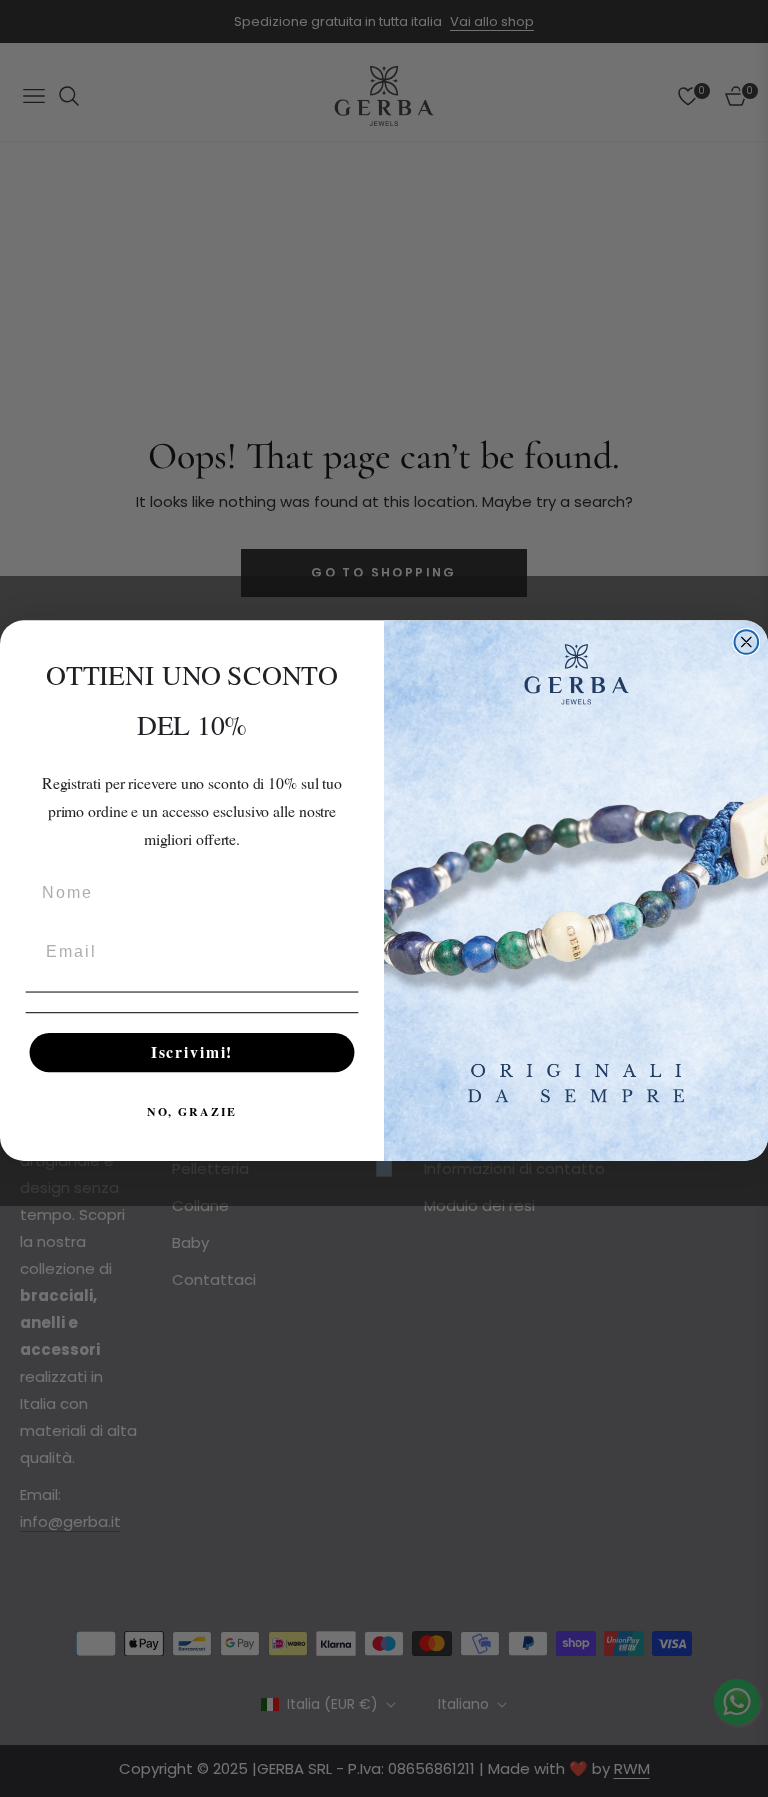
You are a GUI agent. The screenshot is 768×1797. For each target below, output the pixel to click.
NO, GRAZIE (192, 1111)
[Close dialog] (747, 642)
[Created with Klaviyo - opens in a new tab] (384, 1169)
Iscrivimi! (192, 1052)
